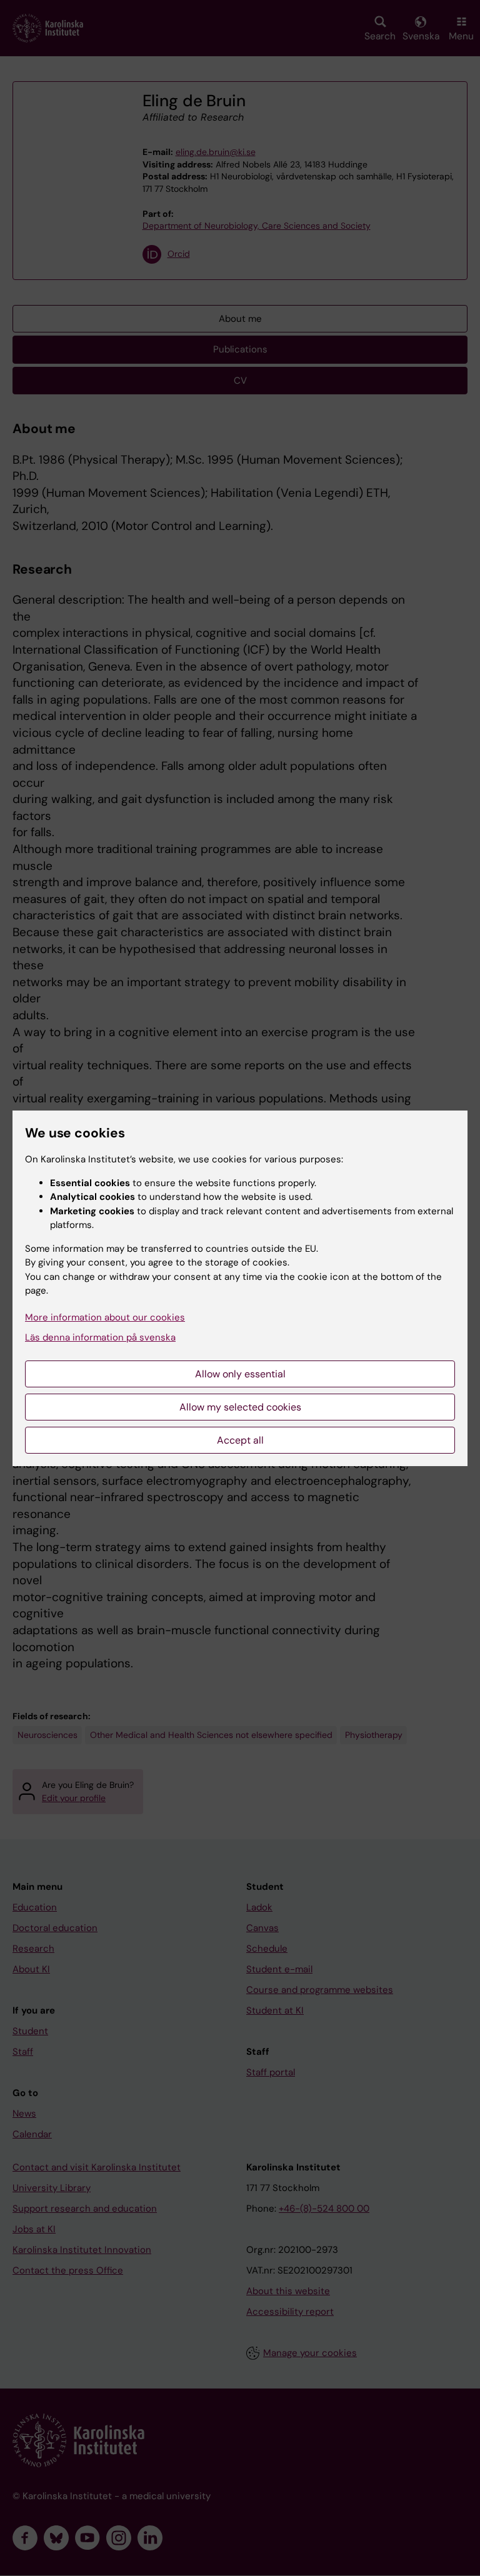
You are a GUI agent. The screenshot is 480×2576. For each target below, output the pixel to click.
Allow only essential (240, 1374)
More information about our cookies (105, 1317)
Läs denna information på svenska (100, 1337)
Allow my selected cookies (240, 1407)
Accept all (240, 1440)
